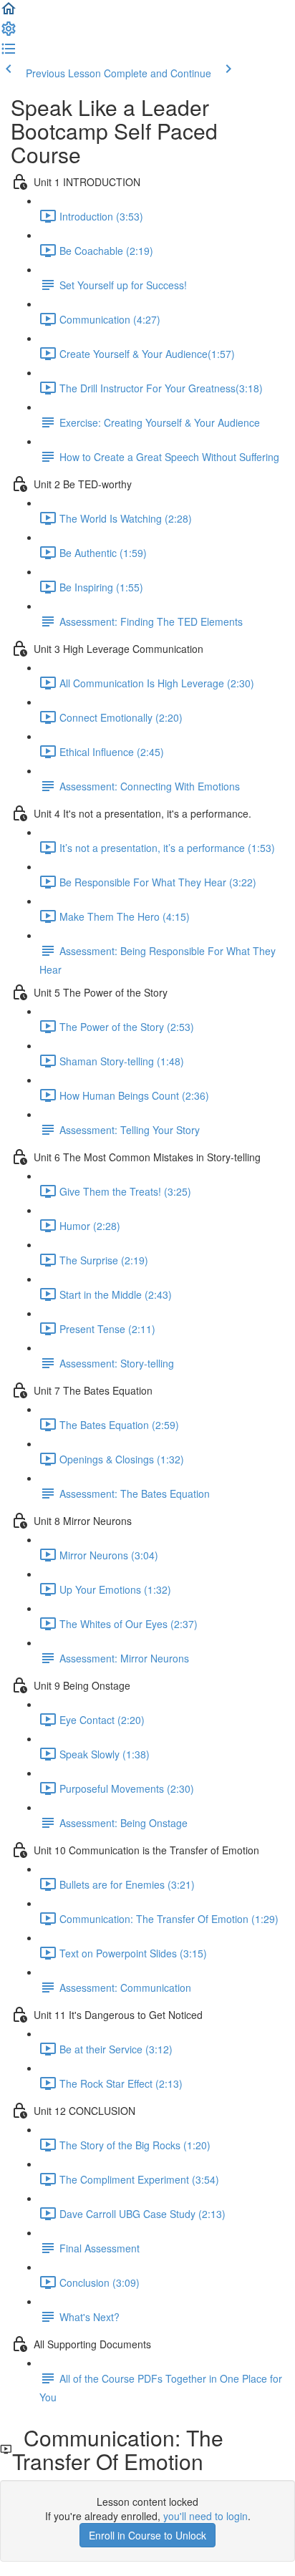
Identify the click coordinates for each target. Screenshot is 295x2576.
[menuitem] (9, 33)
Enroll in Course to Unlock (147, 2535)
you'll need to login (205, 2516)
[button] (9, 13)
